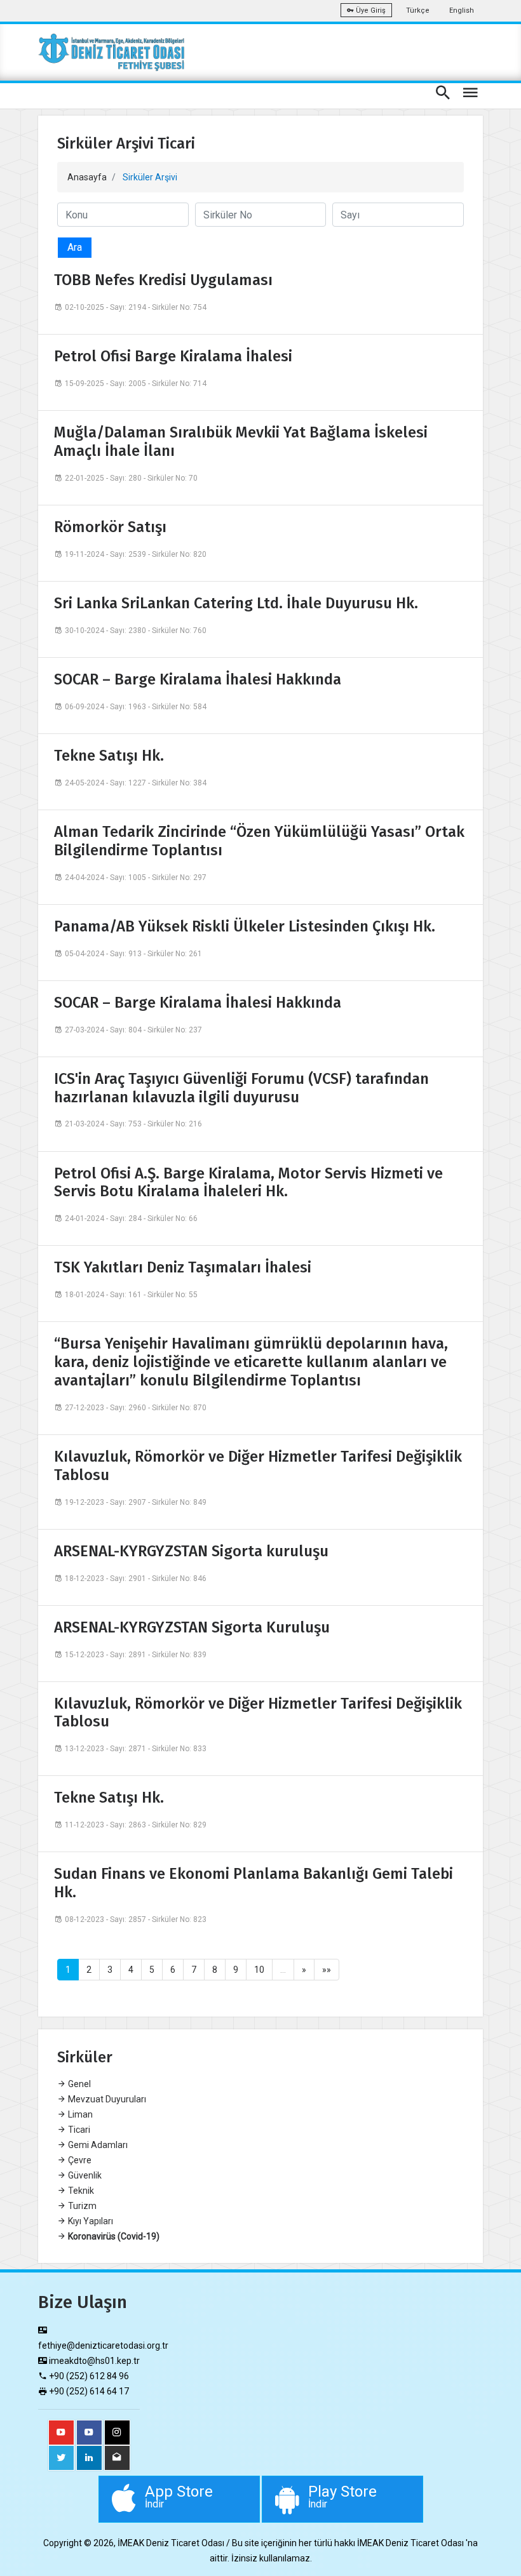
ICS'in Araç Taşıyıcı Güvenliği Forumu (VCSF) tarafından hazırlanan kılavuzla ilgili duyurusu (241, 1088)
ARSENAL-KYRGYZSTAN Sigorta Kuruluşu (192, 1627)
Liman (79, 2114)
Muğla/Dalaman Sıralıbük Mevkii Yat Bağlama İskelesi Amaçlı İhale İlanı (241, 442)
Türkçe (418, 10)
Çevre (79, 2160)
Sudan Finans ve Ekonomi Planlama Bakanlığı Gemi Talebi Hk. (254, 1883)
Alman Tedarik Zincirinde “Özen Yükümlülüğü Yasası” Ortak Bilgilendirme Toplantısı (259, 841)
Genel (78, 2084)
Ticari (78, 2130)
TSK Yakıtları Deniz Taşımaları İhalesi (183, 1267)
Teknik (80, 2191)
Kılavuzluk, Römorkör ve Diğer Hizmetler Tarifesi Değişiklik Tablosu (258, 1466)
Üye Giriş (370, 10)
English (462, 10)
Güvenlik (84, 2175)
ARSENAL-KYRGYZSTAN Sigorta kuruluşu (191, 1551)
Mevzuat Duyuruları (106, 2099)
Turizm (81, 2206)
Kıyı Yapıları (90, 2221)
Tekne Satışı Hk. (109, 756)
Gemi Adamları (97, 2145)
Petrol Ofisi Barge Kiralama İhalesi (173, 356)
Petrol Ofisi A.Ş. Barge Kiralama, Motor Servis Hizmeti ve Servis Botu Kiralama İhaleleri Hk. (248, 1183)
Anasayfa (87, 177)
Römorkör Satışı (110, 527)
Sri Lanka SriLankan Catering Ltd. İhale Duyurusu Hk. (236, 603)
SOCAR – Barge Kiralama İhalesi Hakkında (198, 679)
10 (259, 1970)
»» (327, 1970)
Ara (75, 247)
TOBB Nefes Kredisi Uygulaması (163, 280)
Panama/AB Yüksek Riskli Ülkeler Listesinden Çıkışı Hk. (245, 926)
